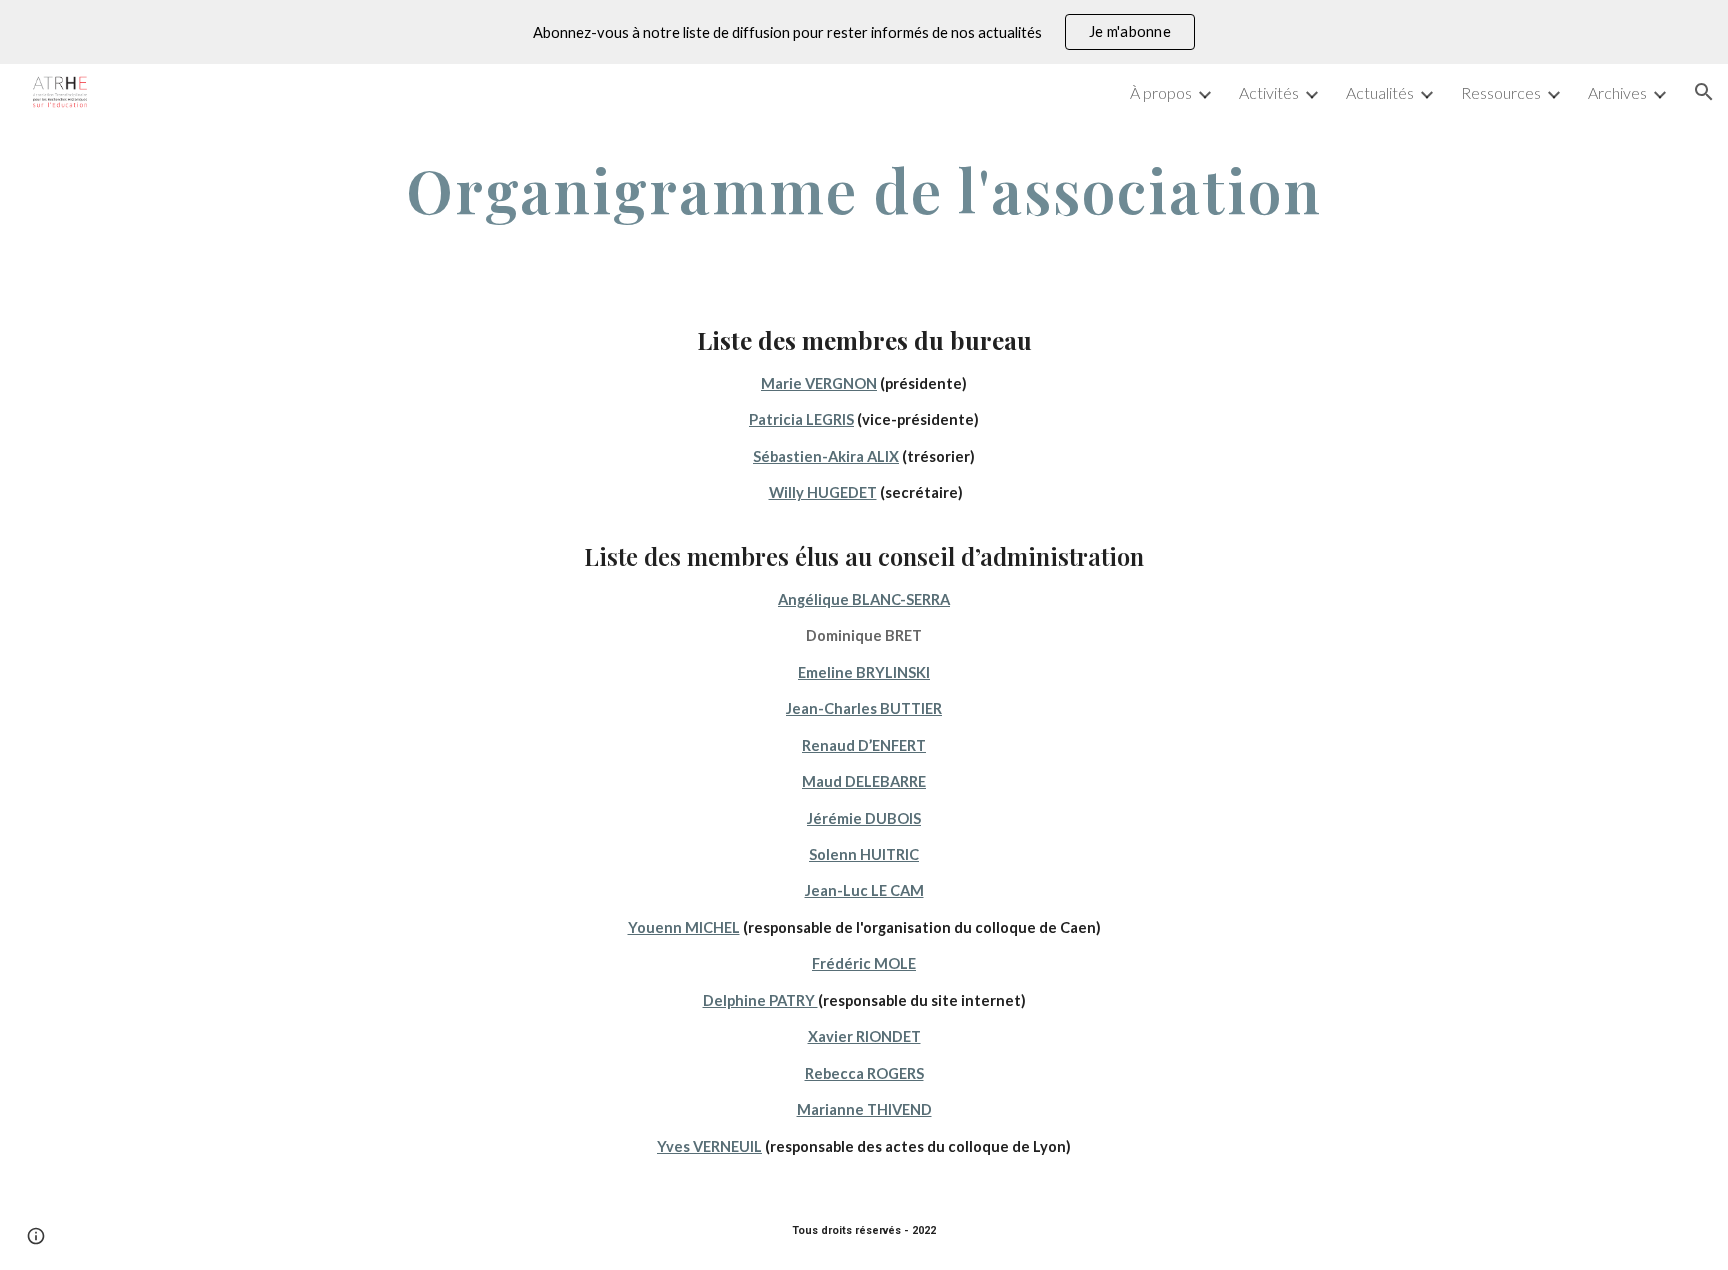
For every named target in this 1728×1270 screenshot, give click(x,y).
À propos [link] (1161, 92)
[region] (864, 32)
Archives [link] (1617, 92)
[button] (1704, 92)
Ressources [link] (1501, 92)
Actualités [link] (1380, 92)
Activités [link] (1269, 92)
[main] (864, 190)
